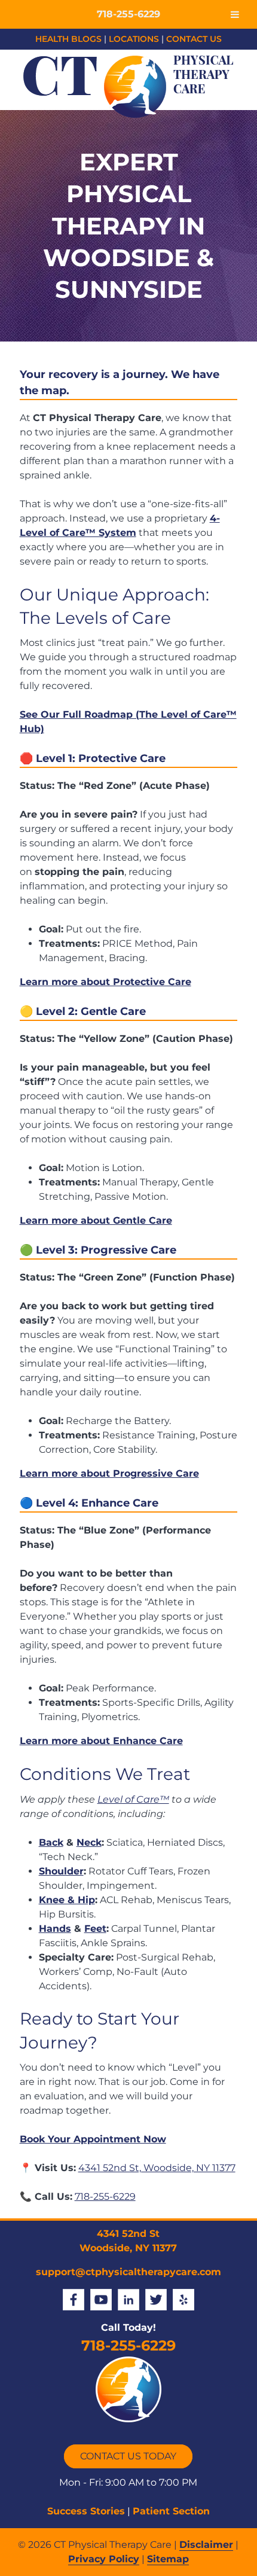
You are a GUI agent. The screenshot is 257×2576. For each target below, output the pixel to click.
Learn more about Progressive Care (109, 1473)
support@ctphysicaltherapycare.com (128, 2272)
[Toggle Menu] (235, 14)
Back (51, 1842)
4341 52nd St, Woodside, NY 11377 (157, 2168)
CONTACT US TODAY (128, 2456)
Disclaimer (206, 2545)
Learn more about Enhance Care (101, 1741)
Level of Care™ (133, 1799)
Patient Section (171, 2511)
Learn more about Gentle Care (96, 1220)
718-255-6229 (105, 2197)
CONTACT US (194, 39)
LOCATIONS (134, 39)
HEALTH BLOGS (68, 39)
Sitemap (168, 2559)
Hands (55, 1929)
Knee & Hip (67, 1900)
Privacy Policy (104, 2559)
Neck (89, 1842)
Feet (95, 1929)
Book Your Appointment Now (93, 2139)
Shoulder (61, 1871)
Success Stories (86, 2511)
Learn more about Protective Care (105, 982)
